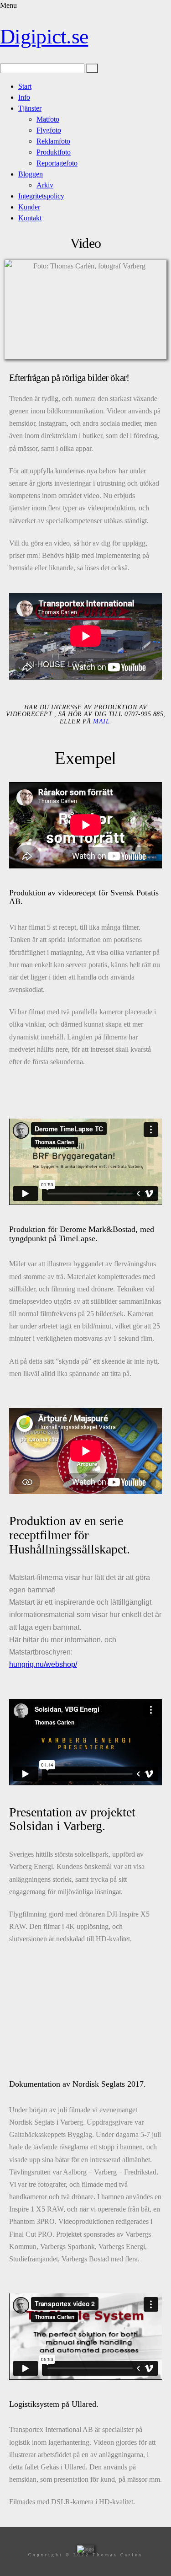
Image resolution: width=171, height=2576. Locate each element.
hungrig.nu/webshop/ (43, 1664)
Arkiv (45, 185)
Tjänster (30, 108)
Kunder (29, 207)
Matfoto (48, 119)
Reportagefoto (57, 163)
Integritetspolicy (41, 196)
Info (24, 97)
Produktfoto (54, 152)
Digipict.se (44, 36)
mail (101, 721)
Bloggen (31, 174)
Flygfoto (49, 130)
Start (25, 86)
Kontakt (30, 218)
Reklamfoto (53, 141)
